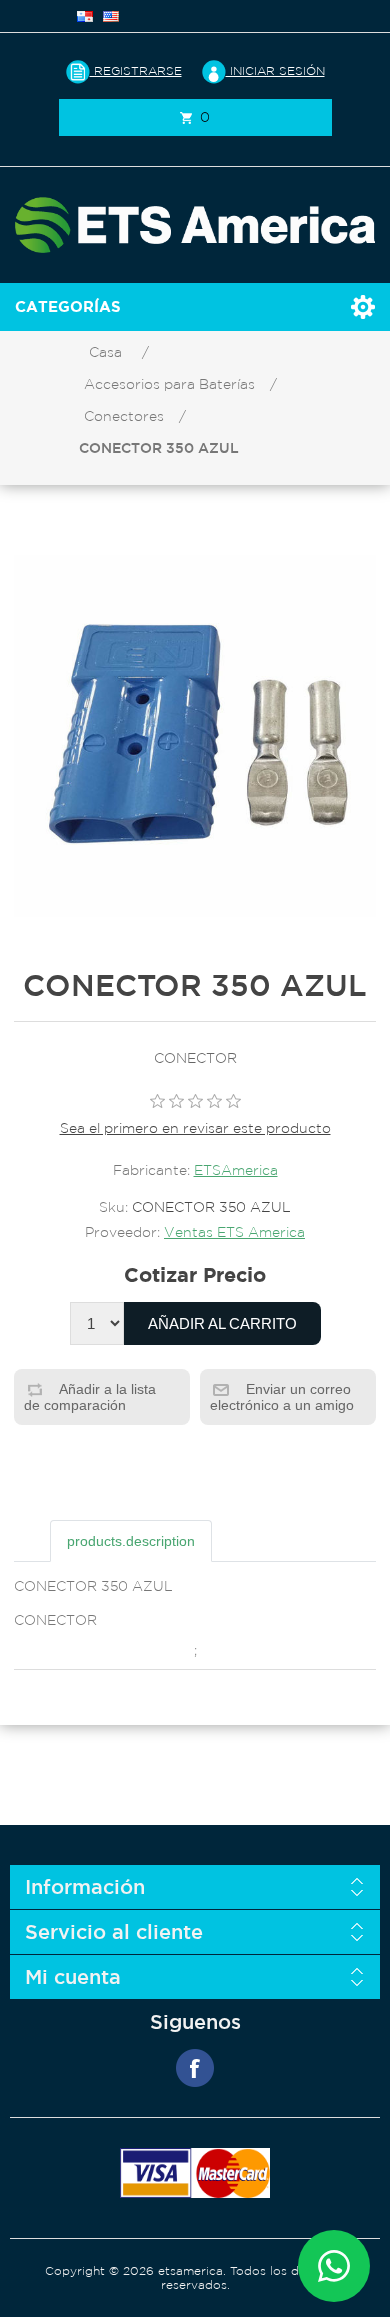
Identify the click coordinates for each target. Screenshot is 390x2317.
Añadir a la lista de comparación (90, 1397)
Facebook (195, 2068)
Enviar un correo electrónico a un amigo (282, 1397)
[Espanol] (85, 16)
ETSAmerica (236, 1170)
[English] (111, 16)
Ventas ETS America (234, 1232)
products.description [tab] (131, 1541)
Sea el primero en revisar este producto (195, 1128)
